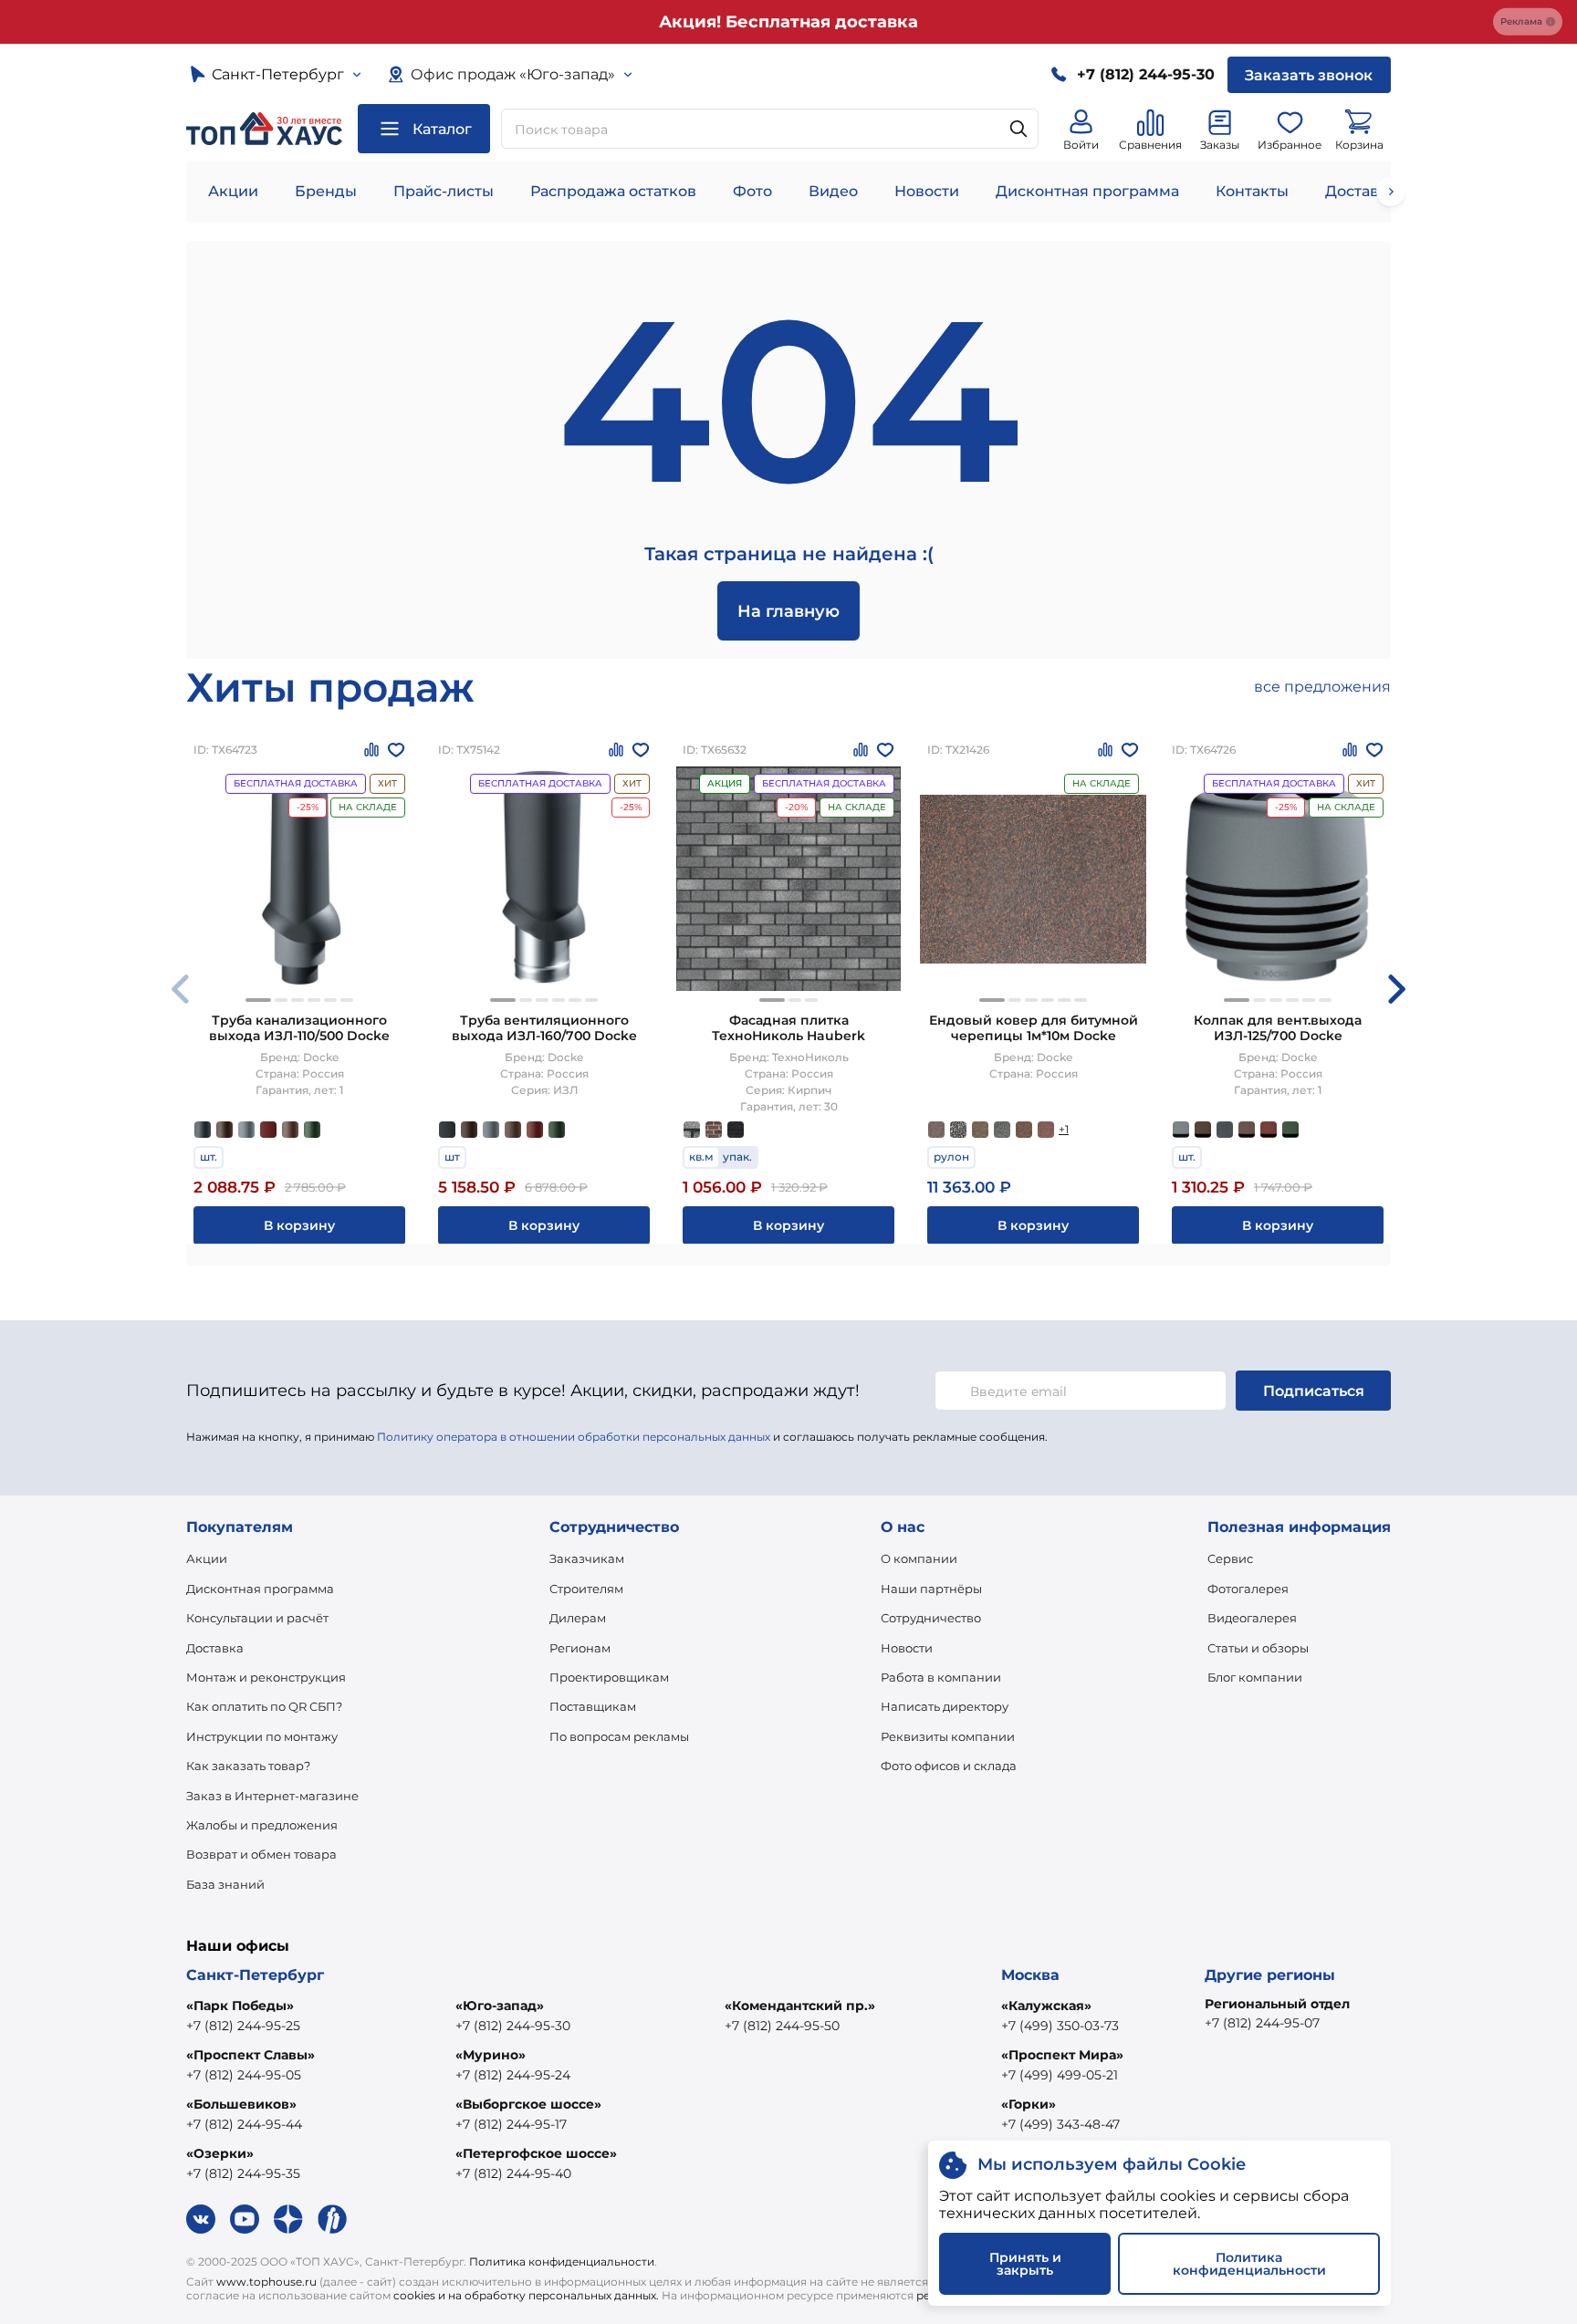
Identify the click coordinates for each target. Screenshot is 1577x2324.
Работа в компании (941, 1677)
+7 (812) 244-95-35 (243, 2173)
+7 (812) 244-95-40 (513, 2173)
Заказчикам (587, 1558)
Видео (833, 191)
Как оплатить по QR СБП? (264, 1706)
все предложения (1322, 687)
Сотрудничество (931, 1618)
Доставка (215, 1648)
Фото (752, 191)
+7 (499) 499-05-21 (1060, 2075)
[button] (258, 1000)
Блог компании (1255, 1677)
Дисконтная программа (1087, 191)
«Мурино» (491, 2055)
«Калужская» (1046, 2006)
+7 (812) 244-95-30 (513, 2026)
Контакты (1252, 191)
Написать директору (945, 1706)
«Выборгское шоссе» (528, 2104)
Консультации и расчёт (257, 1618)
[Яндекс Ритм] (332, 2219)
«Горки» (1029, 2104)
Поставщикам (593, 1706)
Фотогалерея (1248, 1589)
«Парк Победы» (240, 2006)
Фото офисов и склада (949, 1766)
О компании (919, 1558)
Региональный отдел (1277, 2004)
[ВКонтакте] (201, 2219)
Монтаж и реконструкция (266, 1677)
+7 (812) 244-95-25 (243, 2026)
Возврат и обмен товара (261, 1854)
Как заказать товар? (248, 1766)
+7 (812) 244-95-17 (511, 2124)
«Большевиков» (241, 2104)
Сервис (1230, 1558)
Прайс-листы (444, 191)
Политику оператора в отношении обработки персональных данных (574, 1437)
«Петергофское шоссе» (536, 2153)
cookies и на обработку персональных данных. (526, 2295)
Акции (233, 191)
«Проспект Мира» (1062, 2055)
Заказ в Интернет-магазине (272, 1796)
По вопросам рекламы (619, 1736)
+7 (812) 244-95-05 (244, 2075)
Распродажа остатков (613, 191)
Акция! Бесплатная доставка (788, 22)
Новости (927, 191)
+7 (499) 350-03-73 (1060, 2026)
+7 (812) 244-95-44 (244, 2124)
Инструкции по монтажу (262, 1736)
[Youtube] (245, 2219)
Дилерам (578, 1618)
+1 (1064, 1129)
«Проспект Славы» (251, 2055)
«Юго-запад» (500, 2006)
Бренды (326, 191)
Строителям (586, 1589)
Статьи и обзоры (1258, 1648)
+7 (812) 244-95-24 (513, 2075)
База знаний (225, 1884)
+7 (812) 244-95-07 (1262, 2023)
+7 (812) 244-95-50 (782, 2026)
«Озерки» (220, 2153)
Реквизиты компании (948, 1736)
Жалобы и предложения (262, 1825)
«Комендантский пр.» (800, 2006)
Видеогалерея (1252, 1618)
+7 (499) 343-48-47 (1060, 2124)
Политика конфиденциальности (562, 2261)
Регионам (580, 1648)
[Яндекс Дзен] (288, 2219)
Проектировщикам (609, 1677)
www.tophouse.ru (266, 2282)
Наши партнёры (931, 1589)
